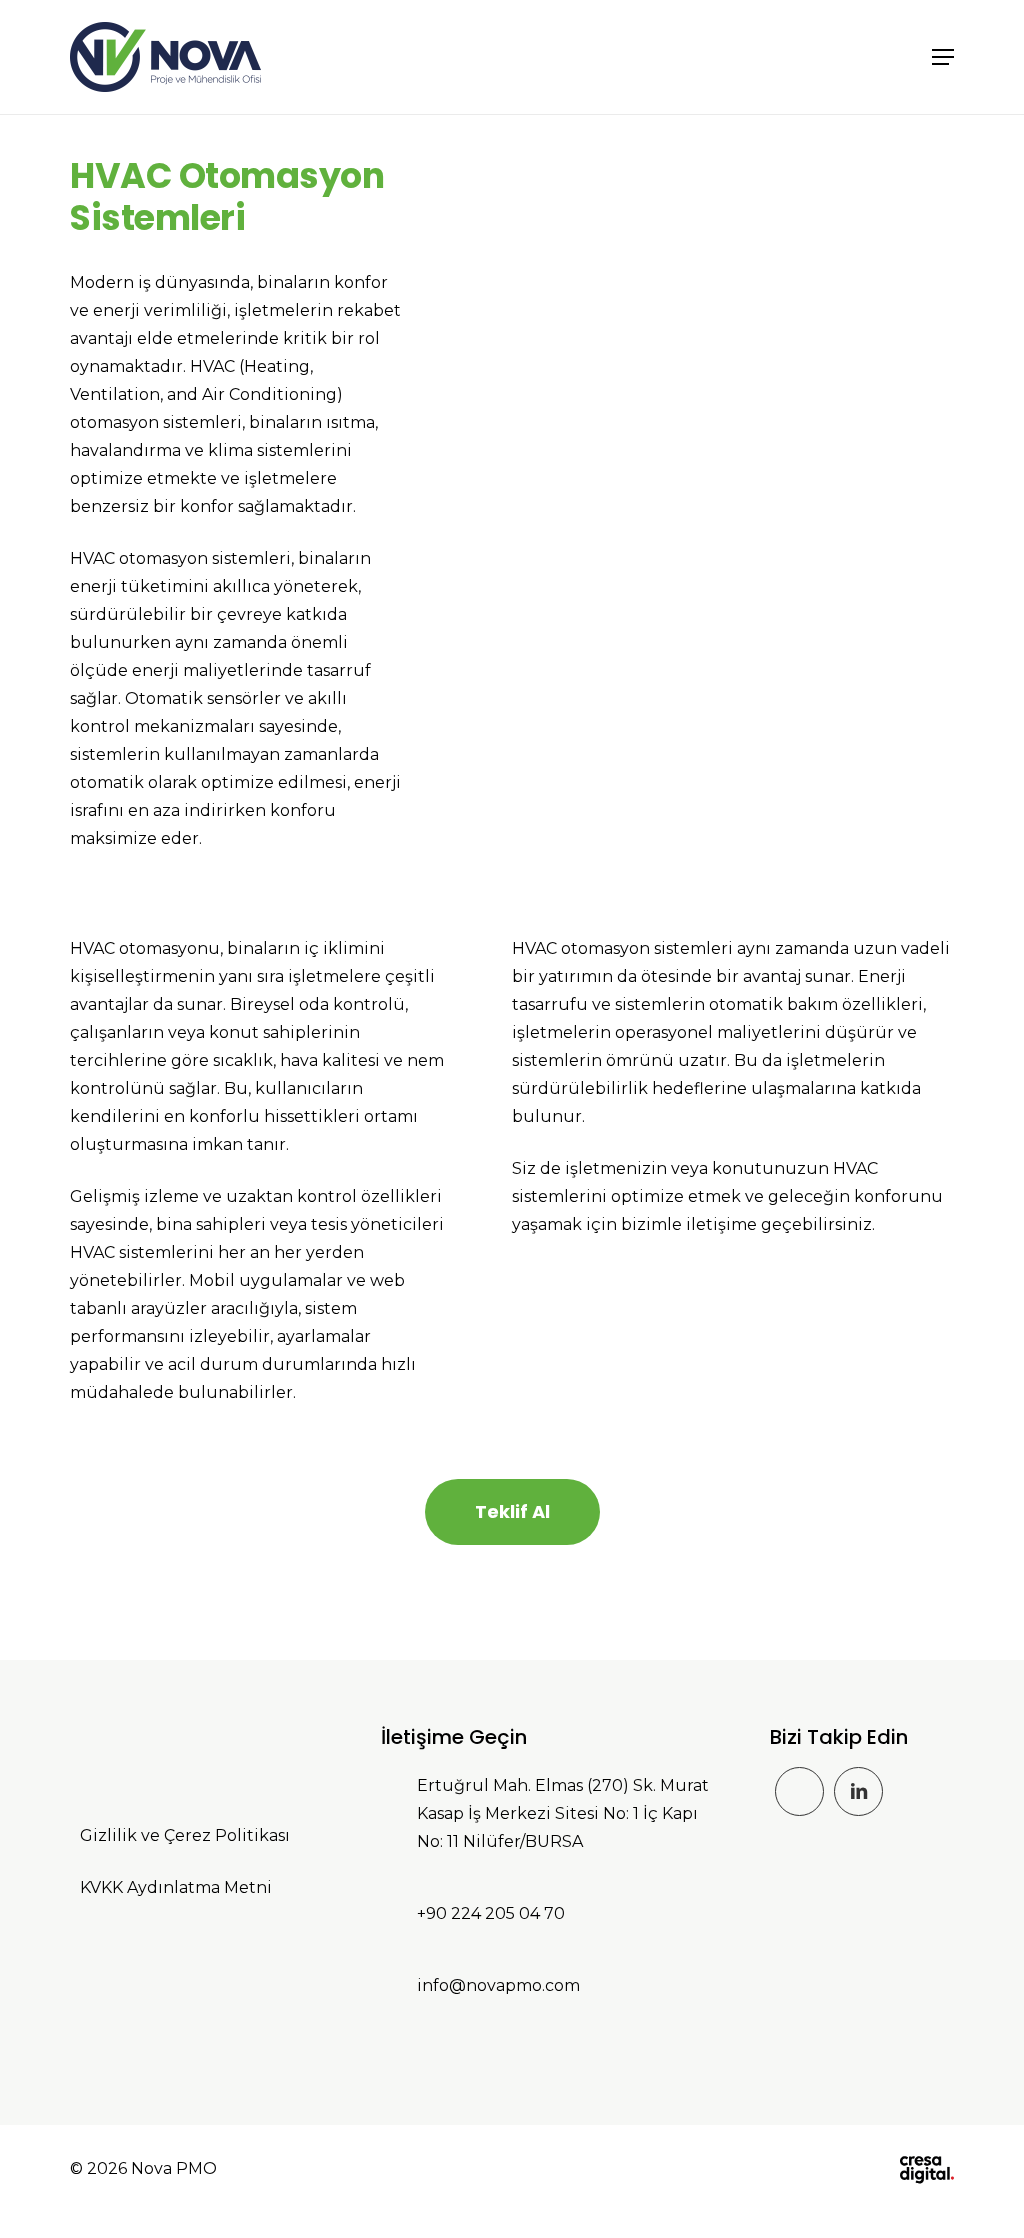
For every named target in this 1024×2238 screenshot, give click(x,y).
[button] (943, 57)
